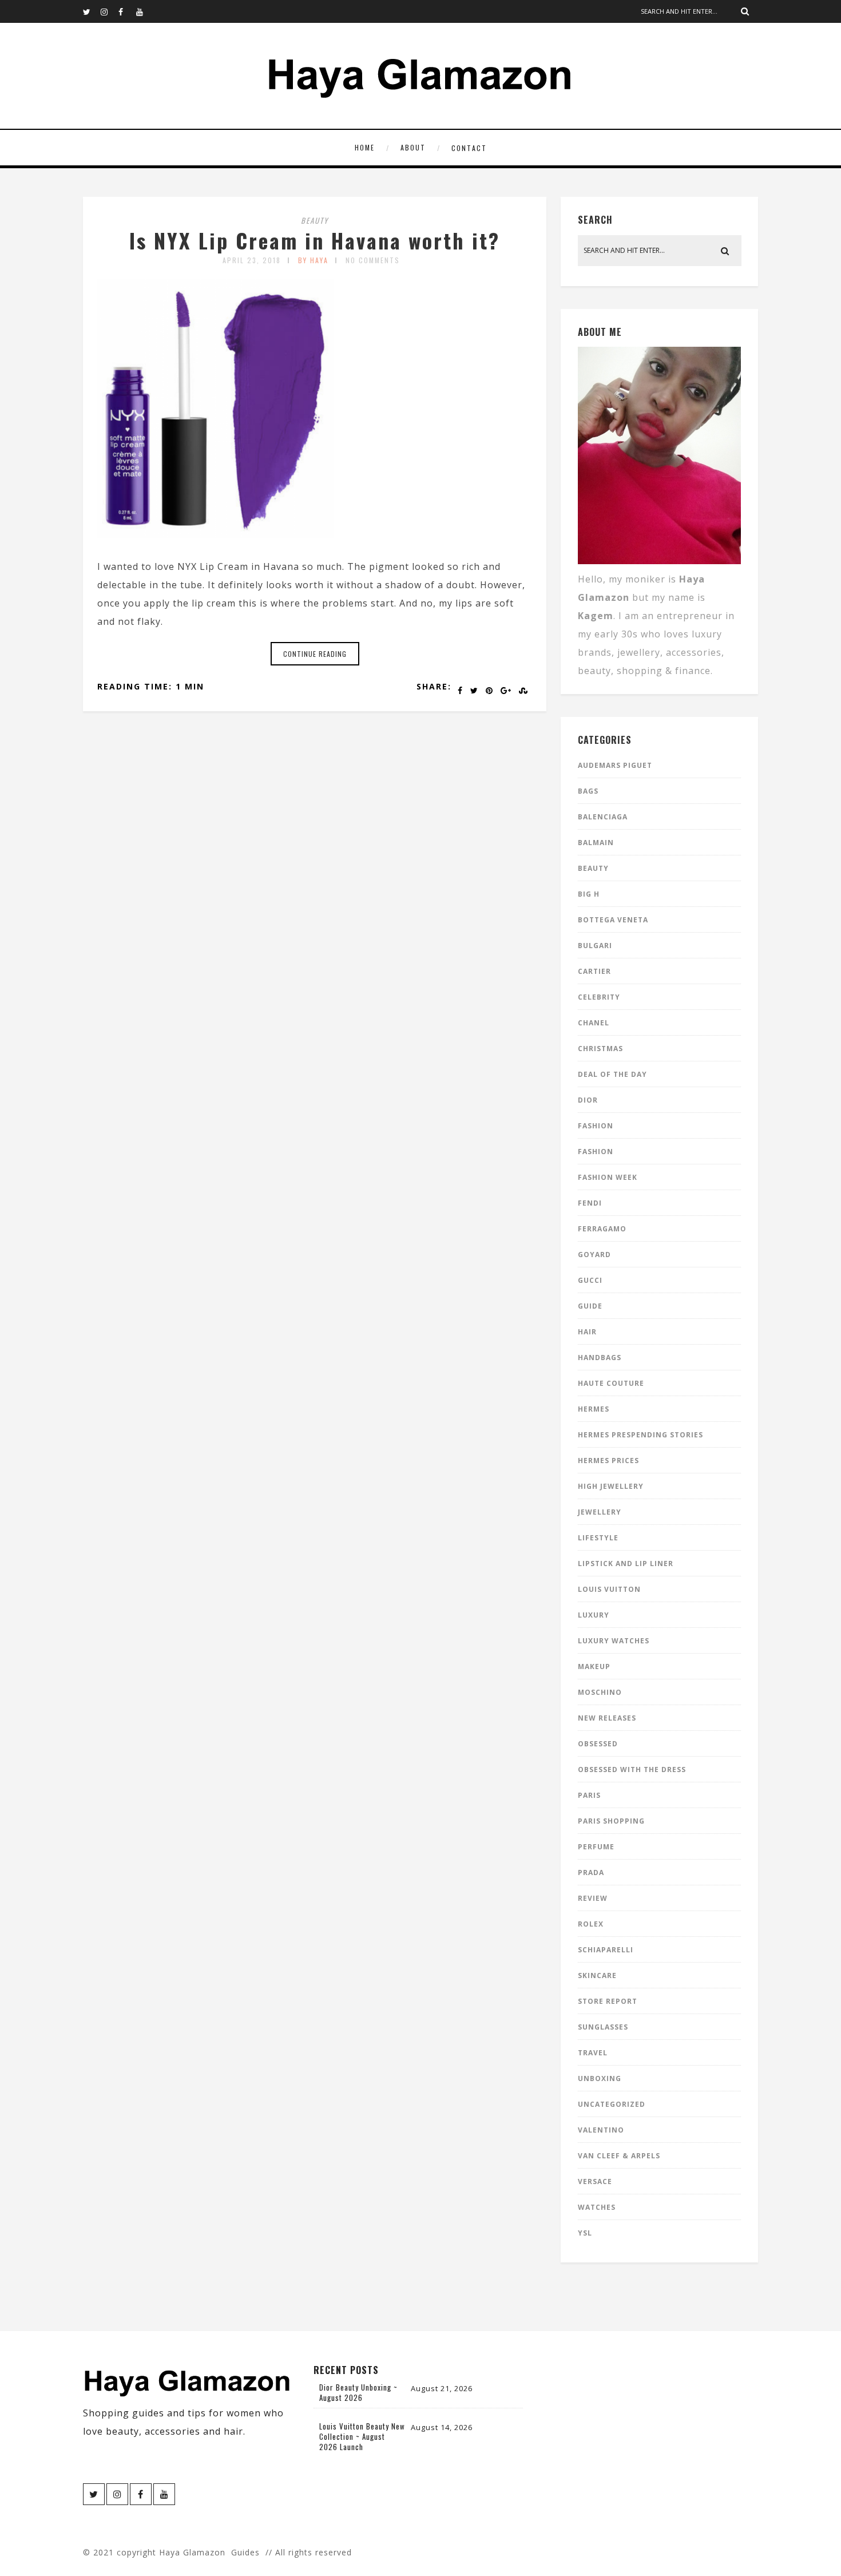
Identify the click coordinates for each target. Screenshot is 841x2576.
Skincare (597, 1975)
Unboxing (600, 2078)
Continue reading (315, 654)
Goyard (594, 1255)
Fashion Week (608, 1177)
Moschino (600, 1692)
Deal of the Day (612, 1074)
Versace (595, 2181)
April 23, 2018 (252, 260)
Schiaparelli (606, 1950)
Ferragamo (602, 1229)
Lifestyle (598, 1538)
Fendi (590, 1203)
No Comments (373, 260)
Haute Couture (611, 1383)
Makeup (594, 1667)
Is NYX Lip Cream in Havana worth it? (315, 240)
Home (365, 147)
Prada (591, 1872)
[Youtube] (145, 11)
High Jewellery (611, 1486)
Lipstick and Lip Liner (626, 1564)
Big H (589, 894)
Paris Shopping (611, 1821)
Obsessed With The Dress (632, 1769)
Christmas (600, 1049)
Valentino (601, 2130)
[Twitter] (92, 11)
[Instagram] (109, 11)
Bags (588, 791)
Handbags (600, 1358)
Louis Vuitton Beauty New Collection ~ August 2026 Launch (362, 2436)
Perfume (596, 1847)
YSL (585, 2233)
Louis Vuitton (609, 1589)
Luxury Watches (614, 1641)
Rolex (591, 1924)
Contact (469, 148)
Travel (593, 2053)
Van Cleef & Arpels (619, 2156)
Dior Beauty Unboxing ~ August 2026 (358, 2392)
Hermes (594, 1409)
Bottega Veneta (613, 920)
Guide (590, 1306)
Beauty (315, 220)
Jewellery (600, 1512)
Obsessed (598, 1744)
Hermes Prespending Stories (640, 1435)
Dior (588, 1100)
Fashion (596, 1126)
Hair (587, 1332)
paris (589, 1795)
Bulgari (595, 946)
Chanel (594, 1023)
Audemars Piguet (615, 765)
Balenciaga (603, 817)
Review (593, 1898)
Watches (597, 2207)
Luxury (594, 1615)
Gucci (590, 1280)
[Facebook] (127, 11)
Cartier (594, 971)
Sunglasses (603, 2027)
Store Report (608, 2001)
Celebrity (599, 997)
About (413, 147)
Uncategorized (612, 2104)
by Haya (313, 260)
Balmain (596, 843)
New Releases (607, 1718)
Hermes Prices (608, 1461)
